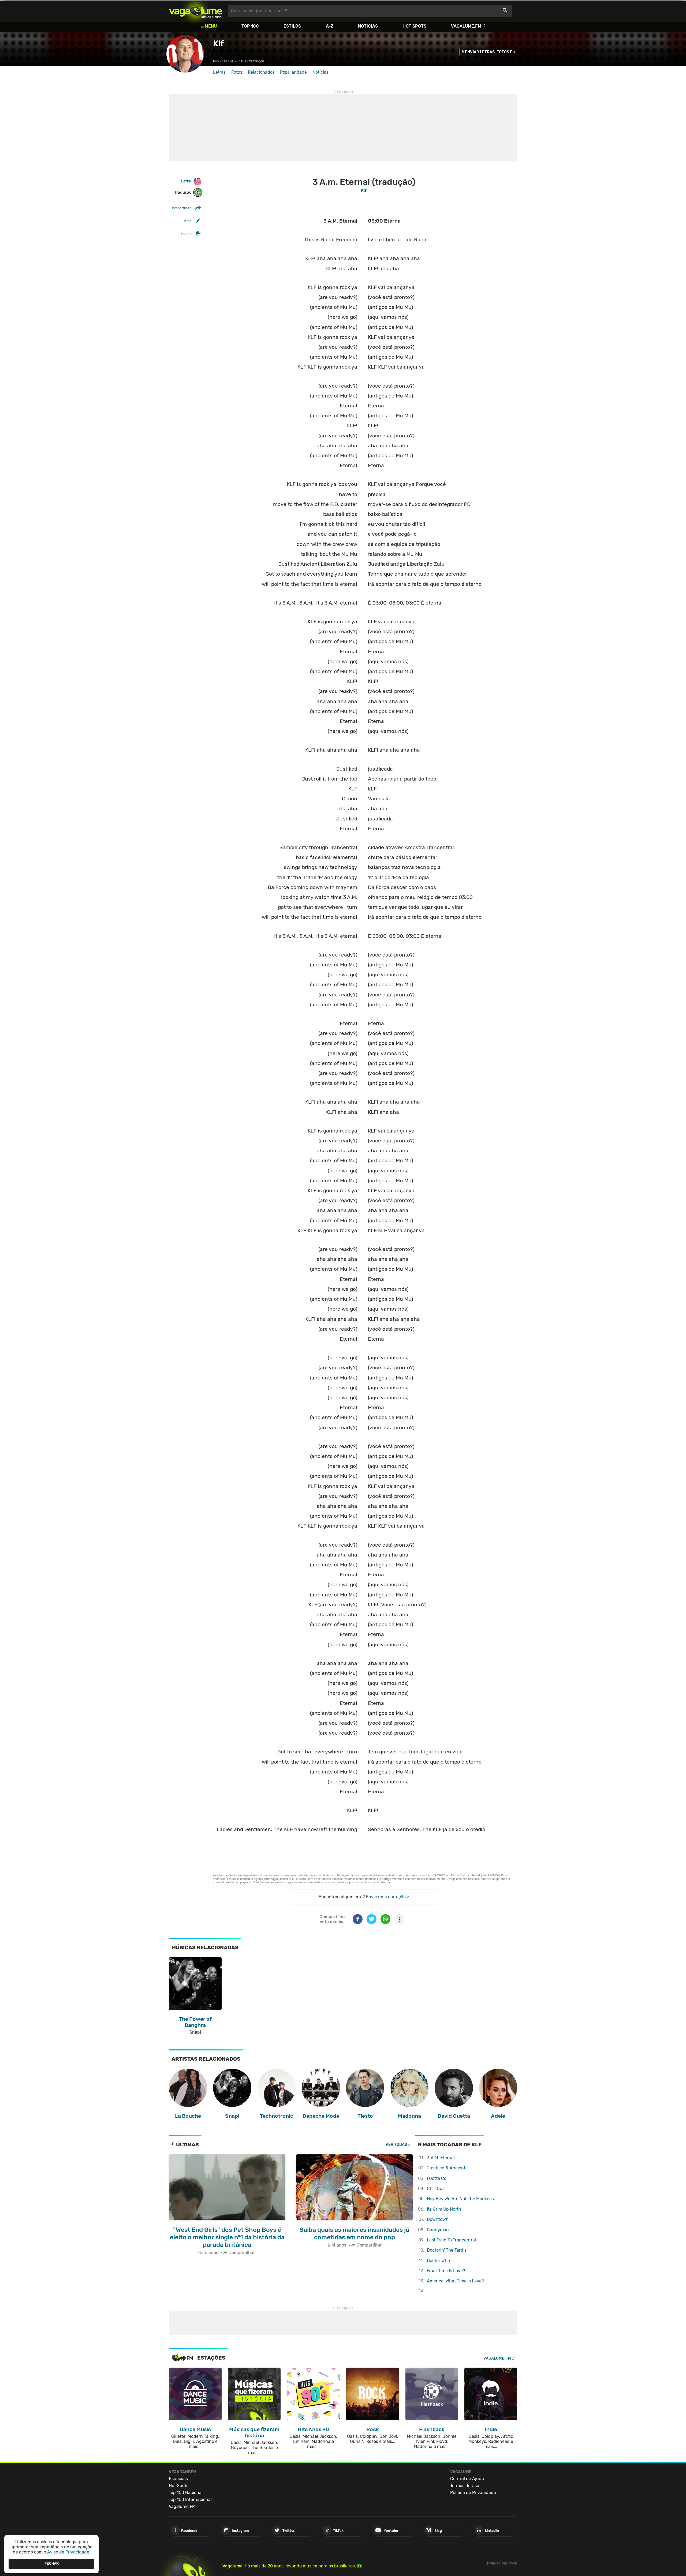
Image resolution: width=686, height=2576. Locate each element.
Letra (186, 181)
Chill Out (435, 2189)
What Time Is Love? (446, 2271)
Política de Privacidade (473, 2493)
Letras (219, 72)
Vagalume (196, 11)
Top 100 (250, 26)
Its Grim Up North (444, 2209)
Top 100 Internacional (190, 2500)
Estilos (292, 26)
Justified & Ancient (446, 2168)
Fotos (237, 72)
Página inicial (223, 61)
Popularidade (293, 72)
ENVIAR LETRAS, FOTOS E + (490, 52)
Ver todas (396, 2145)
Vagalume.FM (466, 26)
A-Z (330, 26)
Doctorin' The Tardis (447, 2250)
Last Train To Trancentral (451, 2240)
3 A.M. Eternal (441, 2158)
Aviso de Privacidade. (69, 2552)
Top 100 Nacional (186, 2493)
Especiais (178, 2479)
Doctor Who (438, 2261)
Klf (218, 43)
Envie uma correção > (387, 1897)
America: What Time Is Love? (455, 2281)
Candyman (438, 2230)
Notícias (368, 26)
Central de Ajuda (467, 2479)
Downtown (438, 2219)
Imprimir (187, 234)
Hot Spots (414, 26)
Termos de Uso (465, 2486)
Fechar (52, 2564)
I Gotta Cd (437, 2178)
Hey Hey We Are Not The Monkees (460, 2199)
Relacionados (261, 72)
